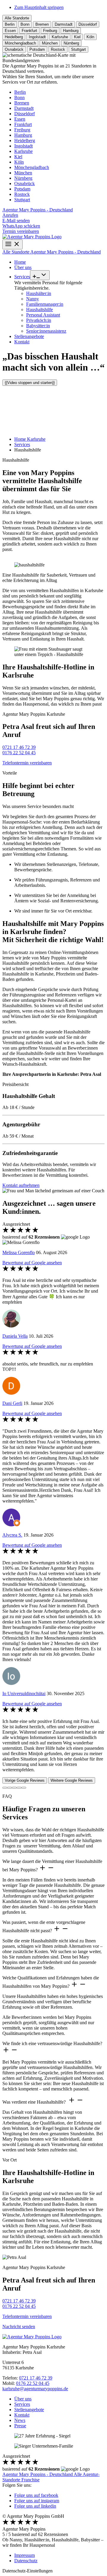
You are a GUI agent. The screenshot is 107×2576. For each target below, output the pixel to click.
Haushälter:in (39, 293)
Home (20, 262)
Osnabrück (25, 183)
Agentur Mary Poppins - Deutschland (38, 210)
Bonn (19, 97)
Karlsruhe (23, 151)
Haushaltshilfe (40, 309)
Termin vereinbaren (21, 231)
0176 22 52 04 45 (19, 753)
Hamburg (23, 135)
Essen (20, 119)
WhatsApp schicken (21, 226)
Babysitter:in (38, 326)
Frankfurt (23, 124)
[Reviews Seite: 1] (5, 1788)
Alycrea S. (12, 1535)
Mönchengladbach (32, 167)
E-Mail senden (16, 221)
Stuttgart (22, 200)
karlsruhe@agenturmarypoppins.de (35, 2389)
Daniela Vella (15, 1336)
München (23, 173)
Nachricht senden (19, 2327)
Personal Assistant (43, 315)
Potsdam (22, 189)
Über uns (23, 267)
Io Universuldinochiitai (24, 1693)
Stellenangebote (29, 336)
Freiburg (22, 130)
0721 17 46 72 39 (19, 747)
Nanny (33, 299)
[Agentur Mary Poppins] (32, 237)
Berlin (20, 92)
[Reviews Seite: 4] (19, 1788)
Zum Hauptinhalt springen (39, 7)
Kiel (18, 157)
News (20, 2420)
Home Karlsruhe (30, 439)
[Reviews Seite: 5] (24, 1788)
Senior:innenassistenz (46, 331)
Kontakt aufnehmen (21, 1185)
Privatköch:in (39, 320)
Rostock (22, 194)
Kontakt (22, 342)
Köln (19, 162)
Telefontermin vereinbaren (27, 763)
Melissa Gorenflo (19, 1252)
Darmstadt (24, 108)
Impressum (25, 2555)
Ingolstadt (23, 146)
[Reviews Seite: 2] (10, 1788)
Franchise (30, 2480)
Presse (20, 2426)
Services (22, 277)
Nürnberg (23, 178)
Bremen (22, 103)
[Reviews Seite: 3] (14, 1788)
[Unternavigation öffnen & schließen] (40, 275)
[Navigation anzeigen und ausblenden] (12, 244)
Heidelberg (25, 140)
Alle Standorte (17, 18)
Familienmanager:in (45, 304)
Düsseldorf (25, 114)
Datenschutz (26, 2561)
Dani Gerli (12, 1403)
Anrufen (10, 215)
